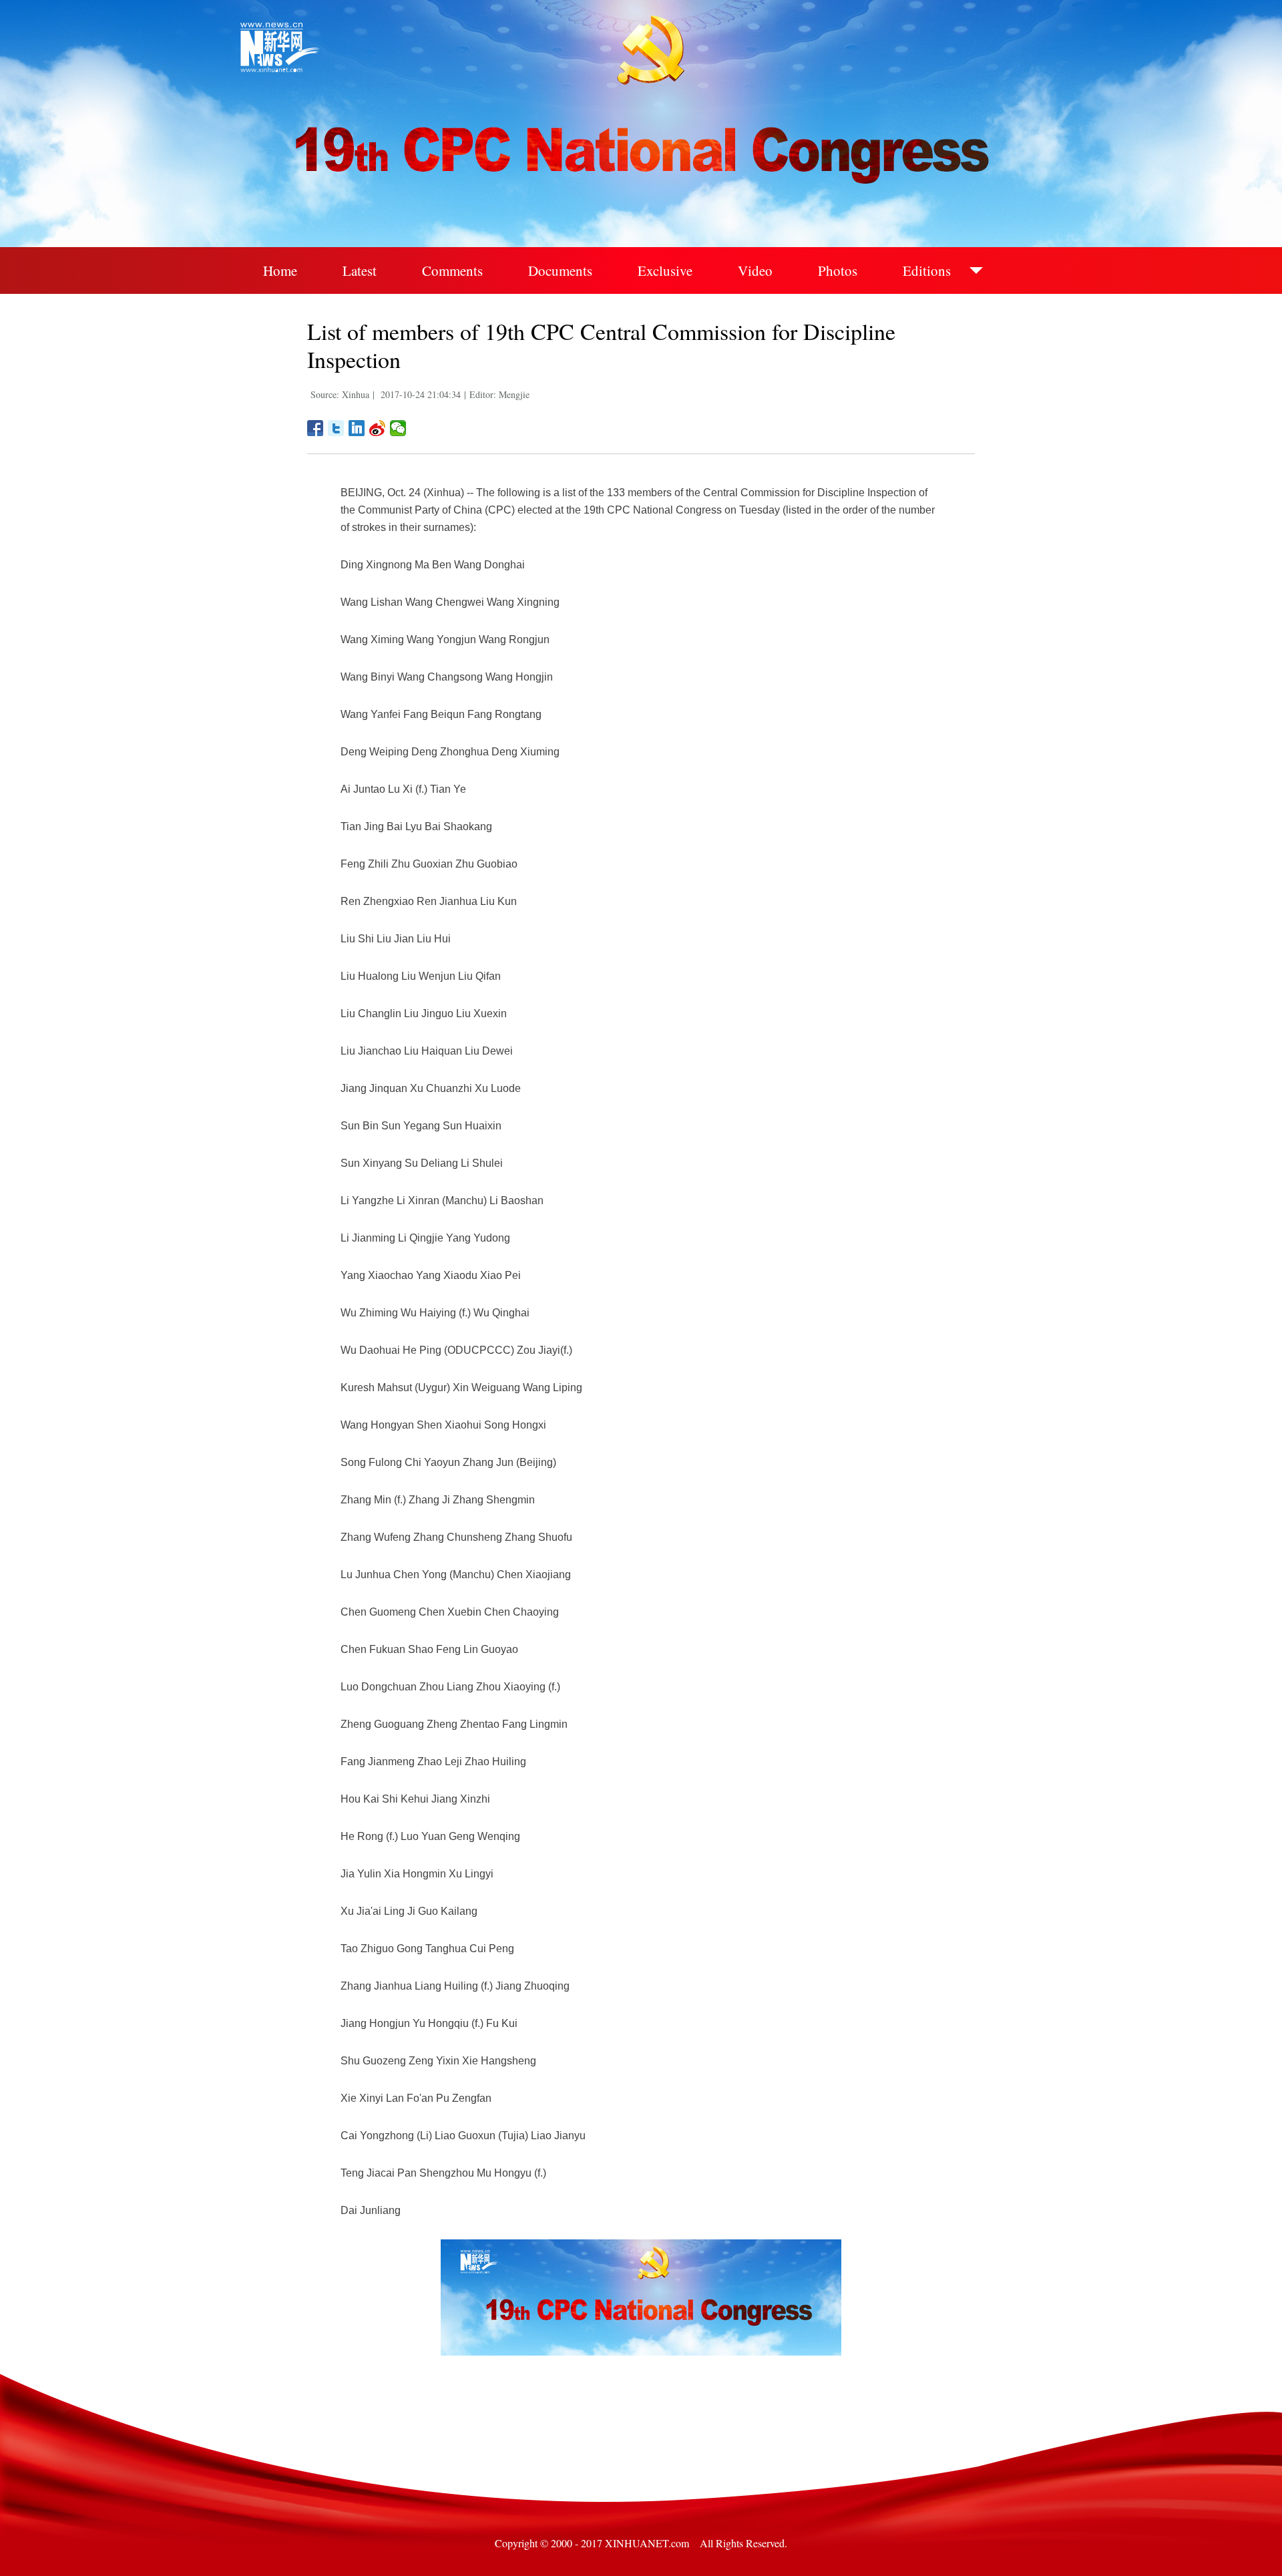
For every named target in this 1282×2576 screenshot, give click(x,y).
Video (755, 270)
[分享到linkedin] (357, 428)
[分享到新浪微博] (378, 428)
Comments (452, 270)
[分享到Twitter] (336, 428)
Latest (360, 270)
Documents (560, 270)
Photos (838, 270)
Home (280, 270)
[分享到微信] (398, 428)
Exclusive (665, 270)
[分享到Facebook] (315, 428)
